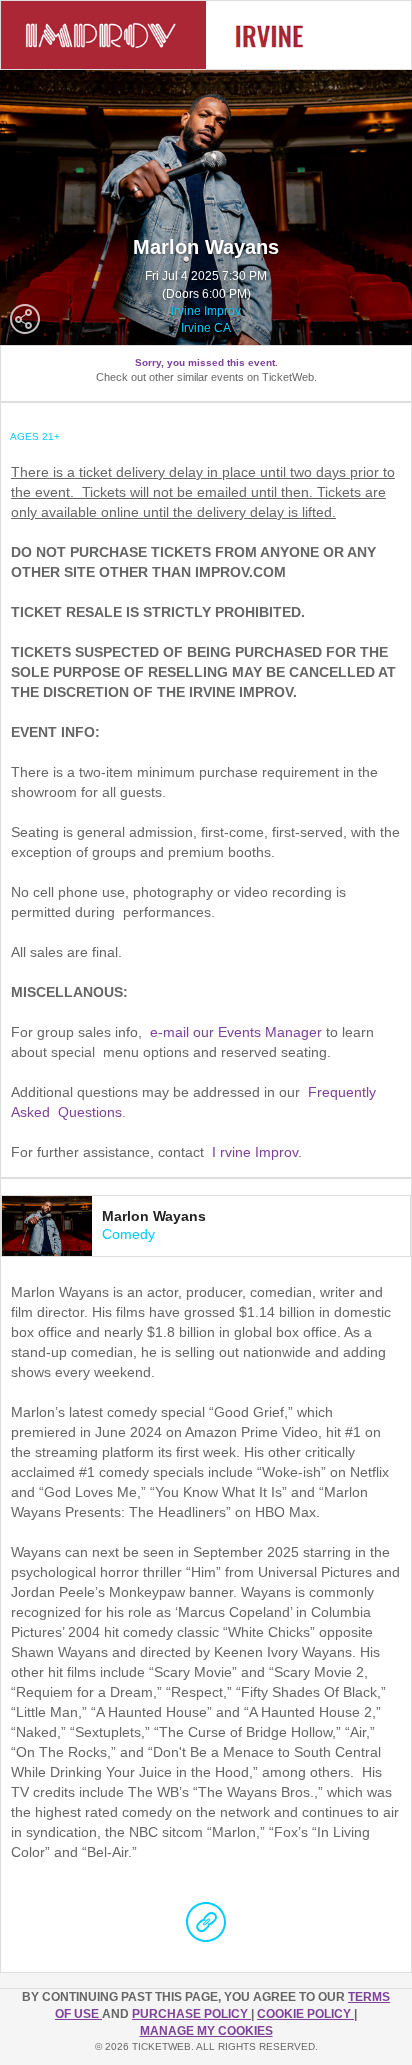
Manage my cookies (206, 2031)
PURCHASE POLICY (191, 2014)
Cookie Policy (305, 2014)
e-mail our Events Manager (236, 1032)
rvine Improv (259, 1152)
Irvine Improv (206, 311)
